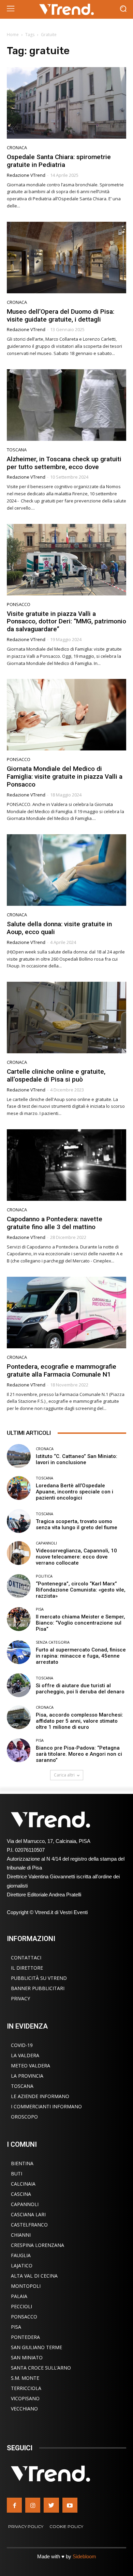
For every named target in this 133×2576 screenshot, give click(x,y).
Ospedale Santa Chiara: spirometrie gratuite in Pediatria (59, 161)
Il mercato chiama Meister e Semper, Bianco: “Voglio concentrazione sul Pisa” (80, 1623)
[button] (123, 9)
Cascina (21, 2194)
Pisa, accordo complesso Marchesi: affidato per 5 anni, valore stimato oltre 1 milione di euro (79, 1721)
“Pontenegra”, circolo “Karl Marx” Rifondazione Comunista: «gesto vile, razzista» (81, 1590)
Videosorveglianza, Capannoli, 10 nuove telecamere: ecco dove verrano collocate (76, 1557)
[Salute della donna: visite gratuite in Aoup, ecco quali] (66, 870)
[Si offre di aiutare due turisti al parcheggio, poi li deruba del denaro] (19, 1685)
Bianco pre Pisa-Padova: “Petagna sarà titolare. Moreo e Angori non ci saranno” (79, 1754)
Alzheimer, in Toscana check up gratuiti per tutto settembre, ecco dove (64, 463)
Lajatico (22, 2265)
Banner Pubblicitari (38, 1988)
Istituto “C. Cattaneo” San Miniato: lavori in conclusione (77, 1459)
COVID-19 (22, 2045)
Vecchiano (24, 2409)
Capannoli (46, 1543)
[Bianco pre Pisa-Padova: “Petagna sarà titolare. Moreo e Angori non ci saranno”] (19, 1750)
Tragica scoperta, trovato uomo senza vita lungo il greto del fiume (77, 1524)
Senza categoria (53, 1642)
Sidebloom (84, 2556)
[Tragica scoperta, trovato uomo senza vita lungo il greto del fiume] (19, 1521)
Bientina (22, 2163)
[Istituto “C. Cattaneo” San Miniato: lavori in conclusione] (19, 1456)
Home (13, 35)
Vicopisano (25, 2398)
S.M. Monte (25, 2378)
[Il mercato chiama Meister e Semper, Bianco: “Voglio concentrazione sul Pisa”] (19, 1619)
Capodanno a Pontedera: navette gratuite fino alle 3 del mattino (55, 1223)
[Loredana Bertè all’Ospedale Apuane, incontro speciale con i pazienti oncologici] (19, 1488)
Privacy (20, 1998)
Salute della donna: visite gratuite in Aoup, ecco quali (59, 928)
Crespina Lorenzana (38, 2245)
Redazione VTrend (26, 175)
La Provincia (27, 2076)
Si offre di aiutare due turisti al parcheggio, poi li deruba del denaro (80, 1689)
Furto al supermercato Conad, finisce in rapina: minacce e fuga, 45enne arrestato (81, 1656)
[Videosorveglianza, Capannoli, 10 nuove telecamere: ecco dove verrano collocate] (19, 1553)
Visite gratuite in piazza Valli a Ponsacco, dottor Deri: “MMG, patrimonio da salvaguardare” (66, 622)
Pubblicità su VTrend (39, 1978)
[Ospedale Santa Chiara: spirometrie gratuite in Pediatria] (66, 103)
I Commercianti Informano (46, 2106)
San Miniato (27, 2357)
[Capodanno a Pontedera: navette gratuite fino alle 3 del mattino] (66, 1165)
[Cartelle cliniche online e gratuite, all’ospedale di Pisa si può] (66, 1018)
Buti (17, 2174)
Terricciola (26, 2388)
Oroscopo (24, 2117)
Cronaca (17, 148)
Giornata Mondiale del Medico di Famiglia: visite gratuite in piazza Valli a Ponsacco (65, 777)
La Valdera (25, 2055)
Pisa (40, 1609)
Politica (44, 1576)
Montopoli (26, 2286)
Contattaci (26, 1958)
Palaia (19, 2296)
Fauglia (21, 2255)
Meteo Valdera (31, 2066)
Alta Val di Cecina (34, 2276)
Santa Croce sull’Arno (41, 2368)
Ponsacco (19, 604)
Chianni (21, 2235)
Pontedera (25, 2337)
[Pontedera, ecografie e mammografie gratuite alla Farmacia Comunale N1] (66, 1313)
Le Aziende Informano (40, 2096)
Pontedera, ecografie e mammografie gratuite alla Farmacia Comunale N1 (62, 1370)
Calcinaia (23, 2184)
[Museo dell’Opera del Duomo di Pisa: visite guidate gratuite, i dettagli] (66, 258)
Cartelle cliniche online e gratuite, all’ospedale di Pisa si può (56, 1075)
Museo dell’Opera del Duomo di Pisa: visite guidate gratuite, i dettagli (61, 315)
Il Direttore (27, 1968)
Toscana (17, 450)
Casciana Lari (28, 2214)
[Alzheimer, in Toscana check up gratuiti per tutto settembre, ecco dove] (66, 405)
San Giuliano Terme (36, 2347)
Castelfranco (29, 2225)
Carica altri (64, 1775)
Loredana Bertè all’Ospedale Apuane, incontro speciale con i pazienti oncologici (75, 1492)
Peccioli (21, 2306)
